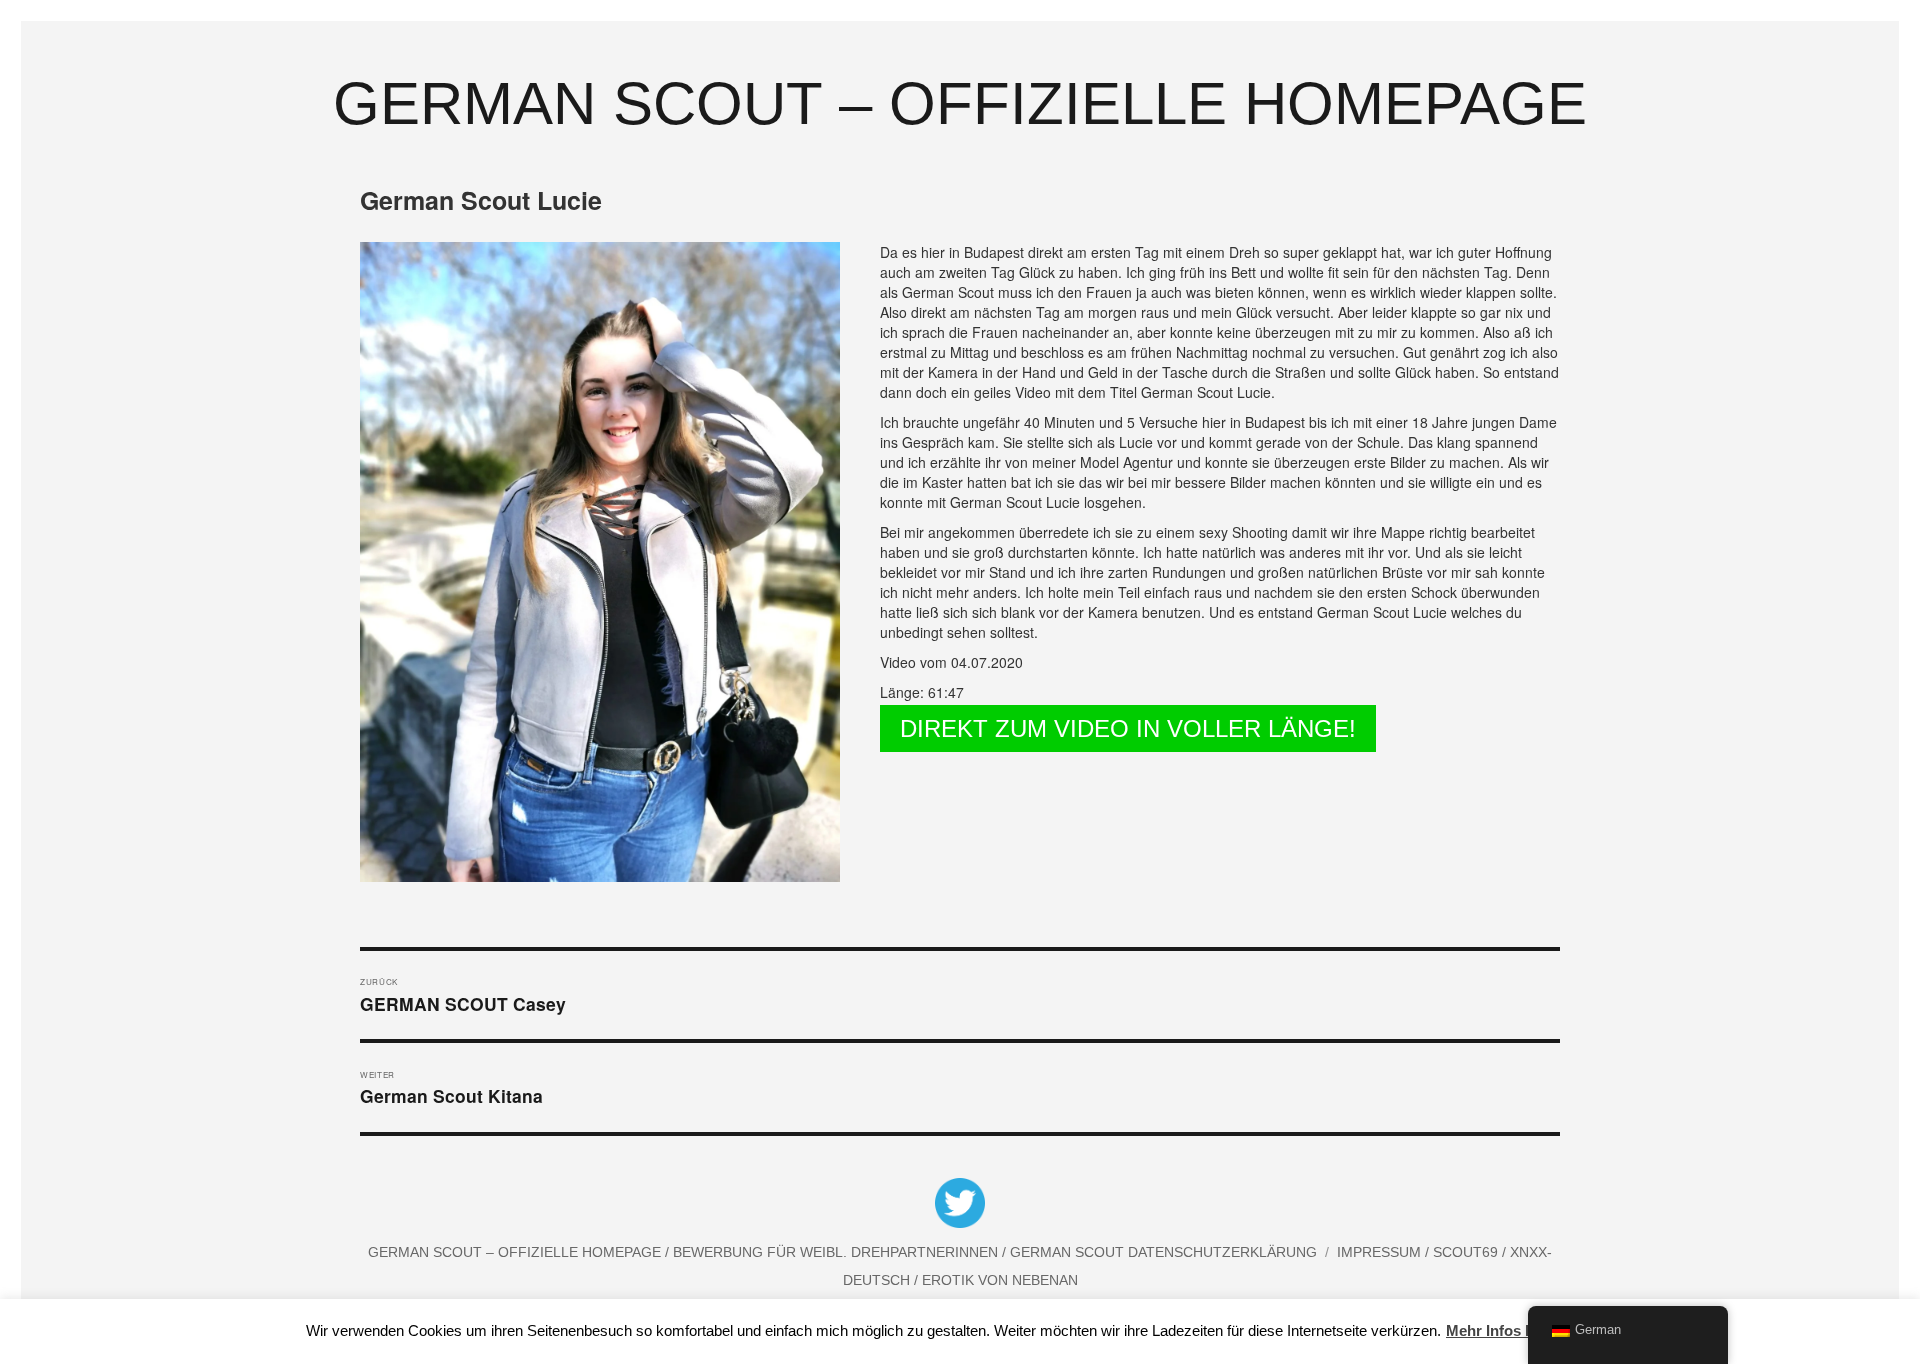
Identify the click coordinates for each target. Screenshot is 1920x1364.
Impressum (1381, 1252)
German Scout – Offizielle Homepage (960, 103)
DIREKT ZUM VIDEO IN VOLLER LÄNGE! (1128, 728)
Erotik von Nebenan (998, 1280)
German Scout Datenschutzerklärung (1163, 1252)
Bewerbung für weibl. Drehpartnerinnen (837, 1252)
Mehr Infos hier (1499, 1330)
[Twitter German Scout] (960, 1206)
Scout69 (1467, 1252)
